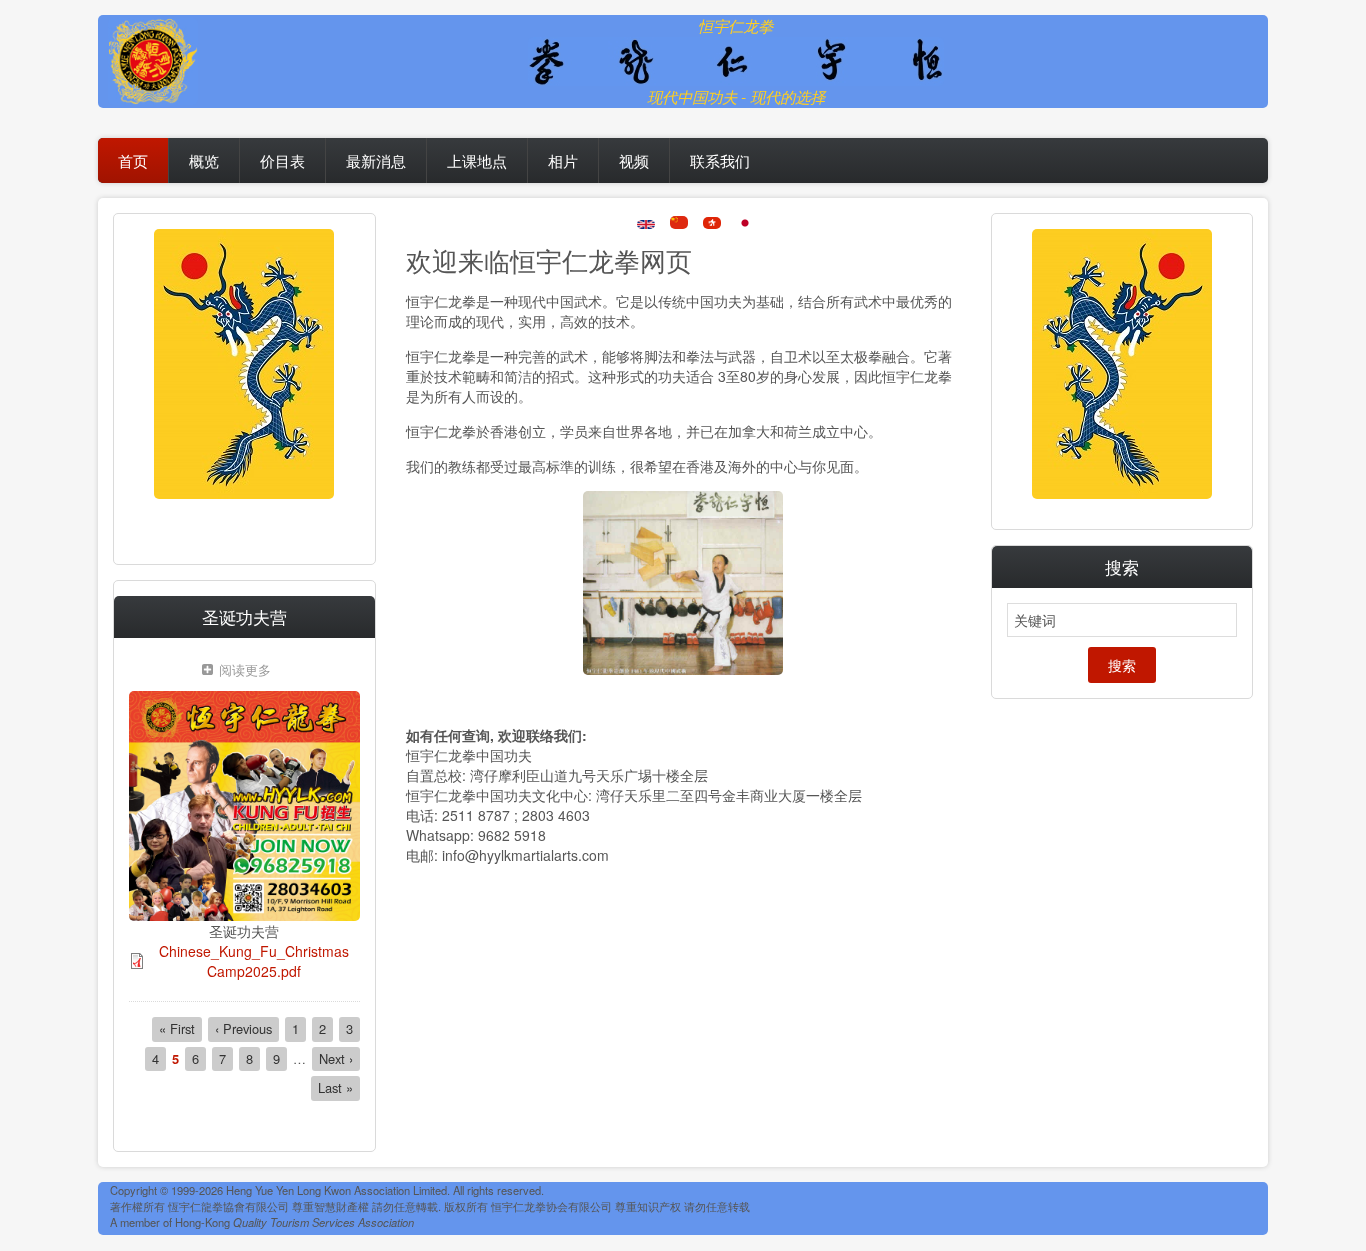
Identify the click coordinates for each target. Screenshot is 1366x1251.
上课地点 (477, 160)
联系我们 (720, 160)
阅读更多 (250, 671)
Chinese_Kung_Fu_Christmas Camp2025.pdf (254, 961)
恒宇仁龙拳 (735, 25)
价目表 (282, 160)
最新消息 (376, 160)
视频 (634, 160)
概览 (204, 160)
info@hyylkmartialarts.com (525, 855)
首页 (133, 160)
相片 (563, 160)
